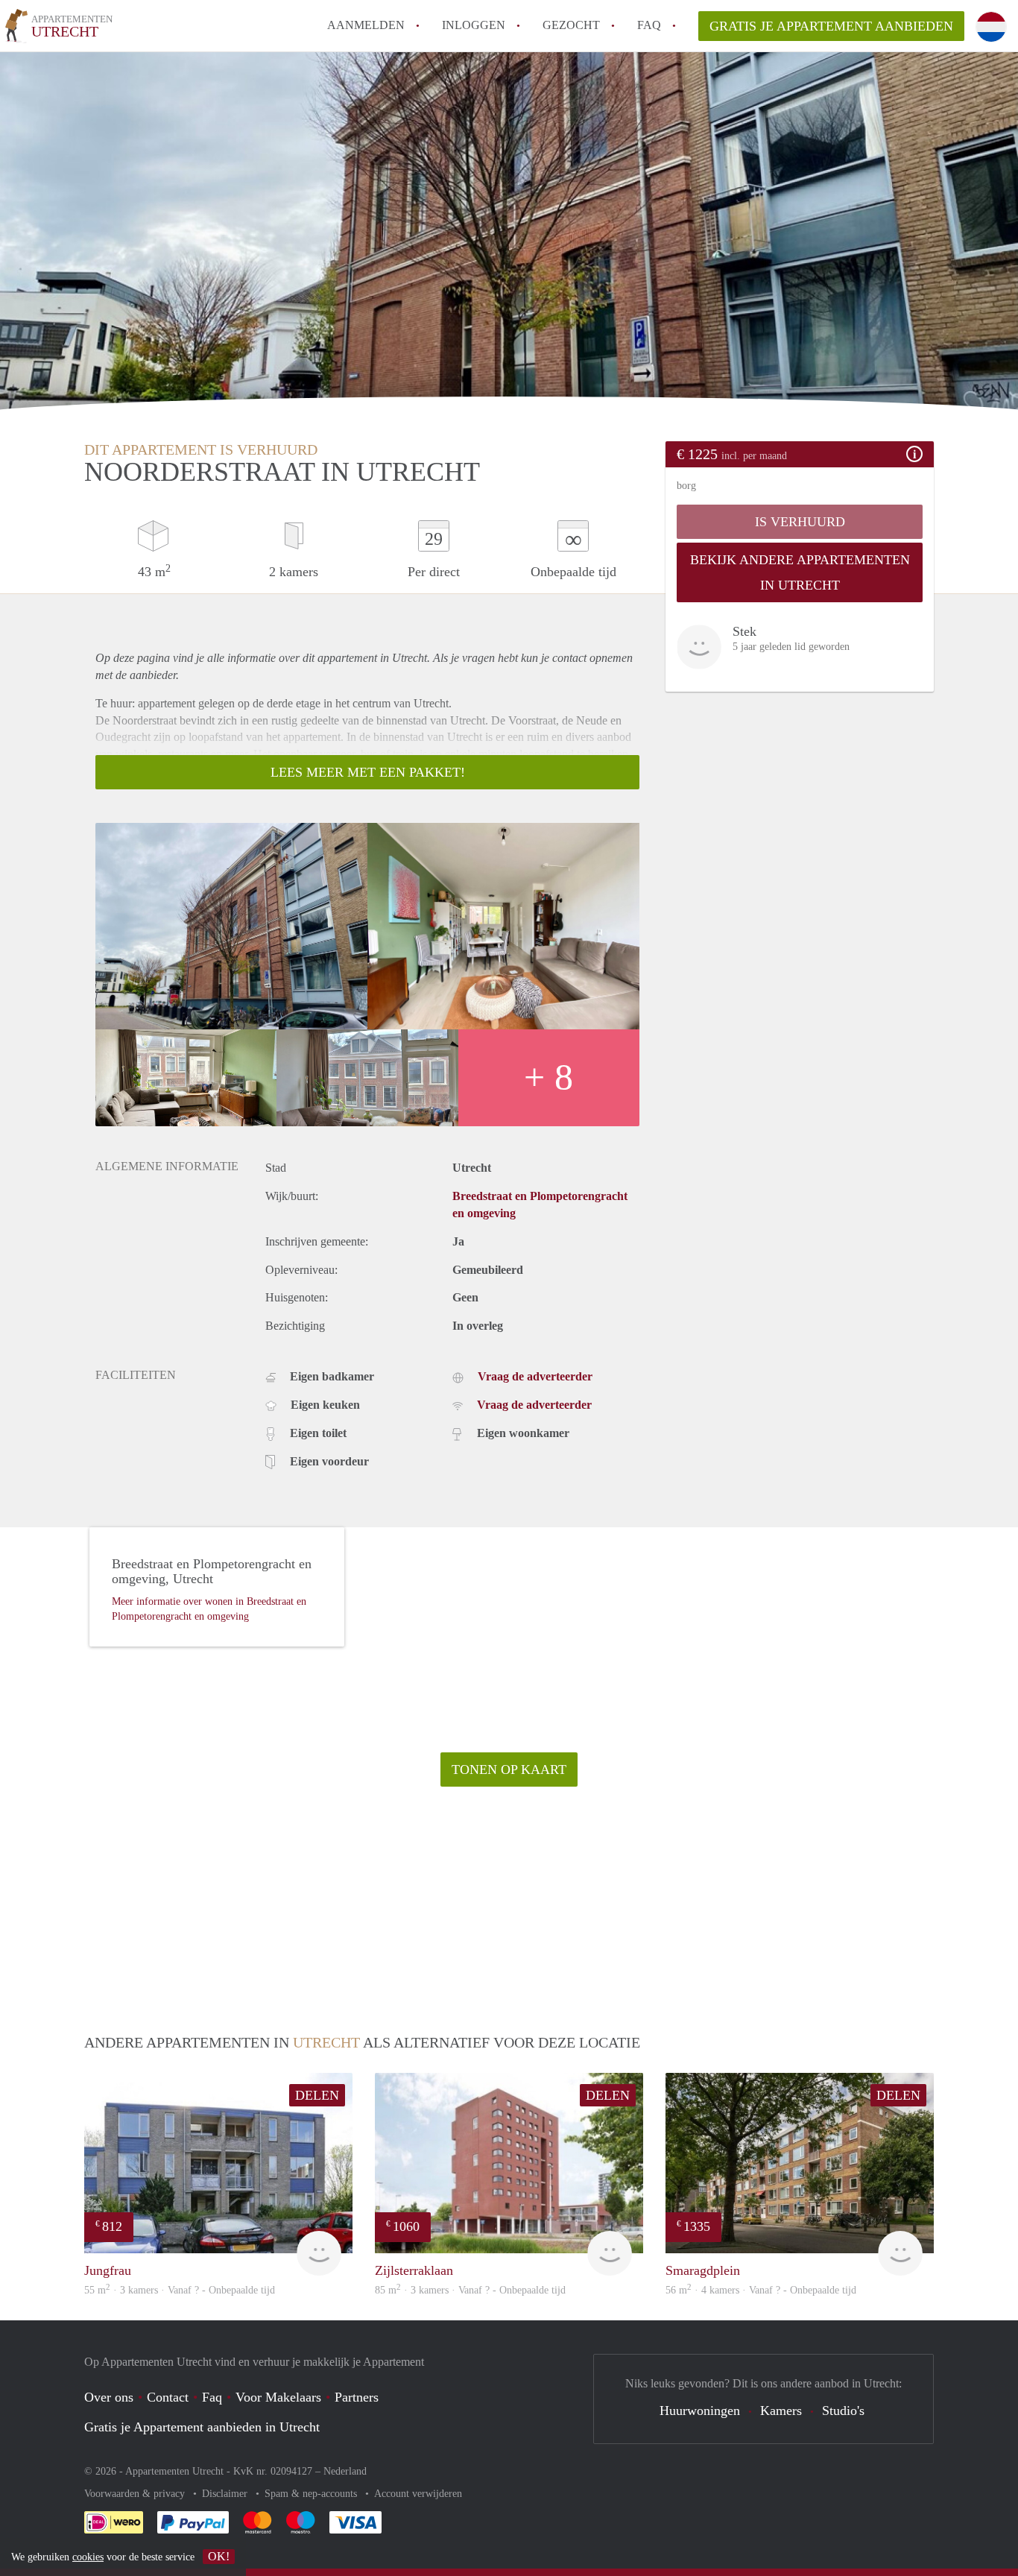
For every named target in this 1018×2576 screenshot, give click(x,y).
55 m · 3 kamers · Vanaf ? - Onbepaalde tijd (180, 2290)
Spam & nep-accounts (312, 2494)
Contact (168, 2397)
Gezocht (571, 25)
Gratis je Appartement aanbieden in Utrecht (202, 2427)
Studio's (843, 2411)
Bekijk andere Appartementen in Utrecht (800, 572)
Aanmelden (366, 25)
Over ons (109, 2397)
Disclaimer (226, 2494)
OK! (219, 2556)
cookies (88, 2557)
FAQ (649, 25)
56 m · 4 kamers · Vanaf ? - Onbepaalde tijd (761, 2290)
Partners (357, 2397)
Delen (317, 2095)
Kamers (781, 2411)
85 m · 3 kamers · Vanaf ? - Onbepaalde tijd (470, 2290)
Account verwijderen (418, 2494)
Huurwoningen (700, 2411)
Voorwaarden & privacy (136, 2494)
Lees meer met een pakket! (368, 772)
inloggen (474, 25)
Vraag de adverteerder (535, 1376)
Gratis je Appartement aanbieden (831, 26)
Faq (212, 2397)
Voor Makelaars (278, 2397)
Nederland (345, 2471)
